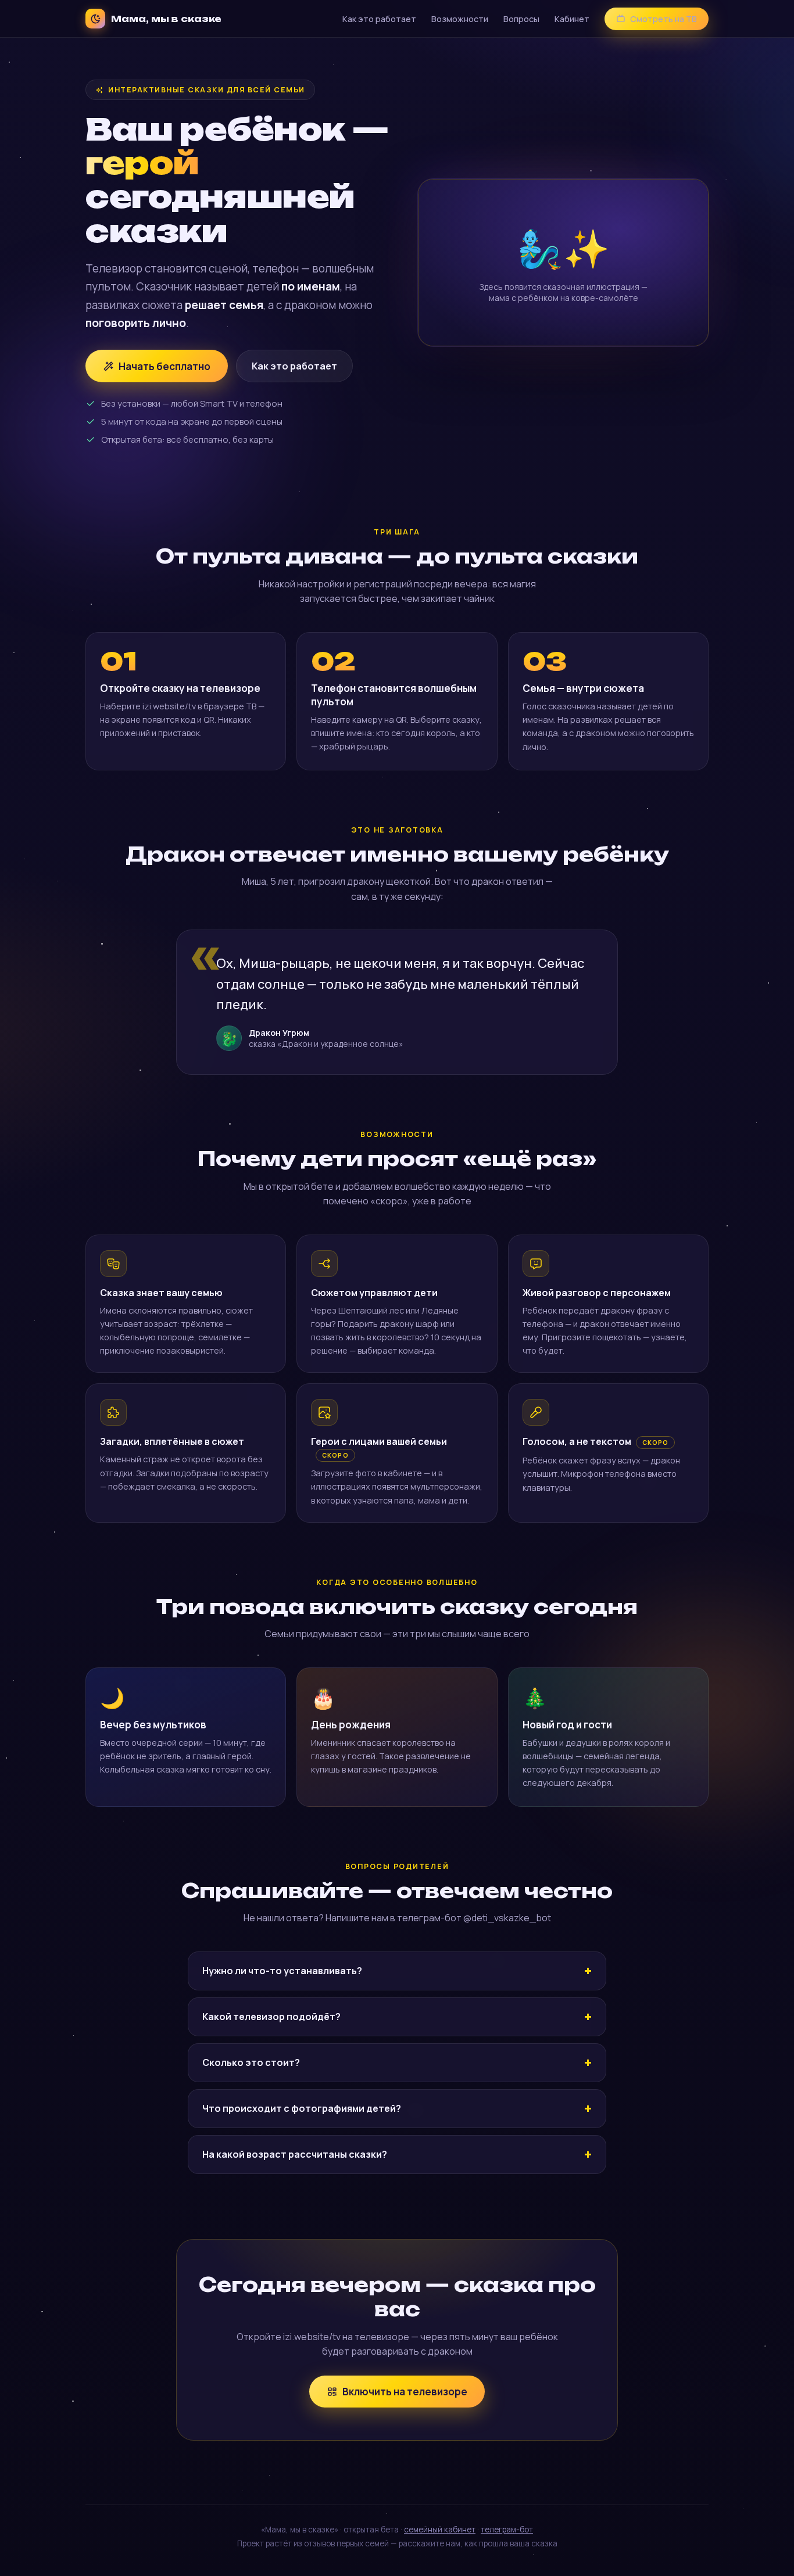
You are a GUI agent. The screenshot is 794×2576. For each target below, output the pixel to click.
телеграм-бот (507, 2530)
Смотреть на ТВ (664, 19)
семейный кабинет (440, 2530)
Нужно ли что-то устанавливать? (282, 1971)
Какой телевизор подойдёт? (271, 2017)
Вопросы (521, 19)
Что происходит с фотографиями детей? (302, 2108)
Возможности (460, 19)
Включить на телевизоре (405, 2392)
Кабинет (572, 19)
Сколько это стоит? (251, 2062)
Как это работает (379, 19)
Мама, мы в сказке (166, 19)
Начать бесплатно (164, 366)
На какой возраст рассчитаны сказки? (295, 2154)
